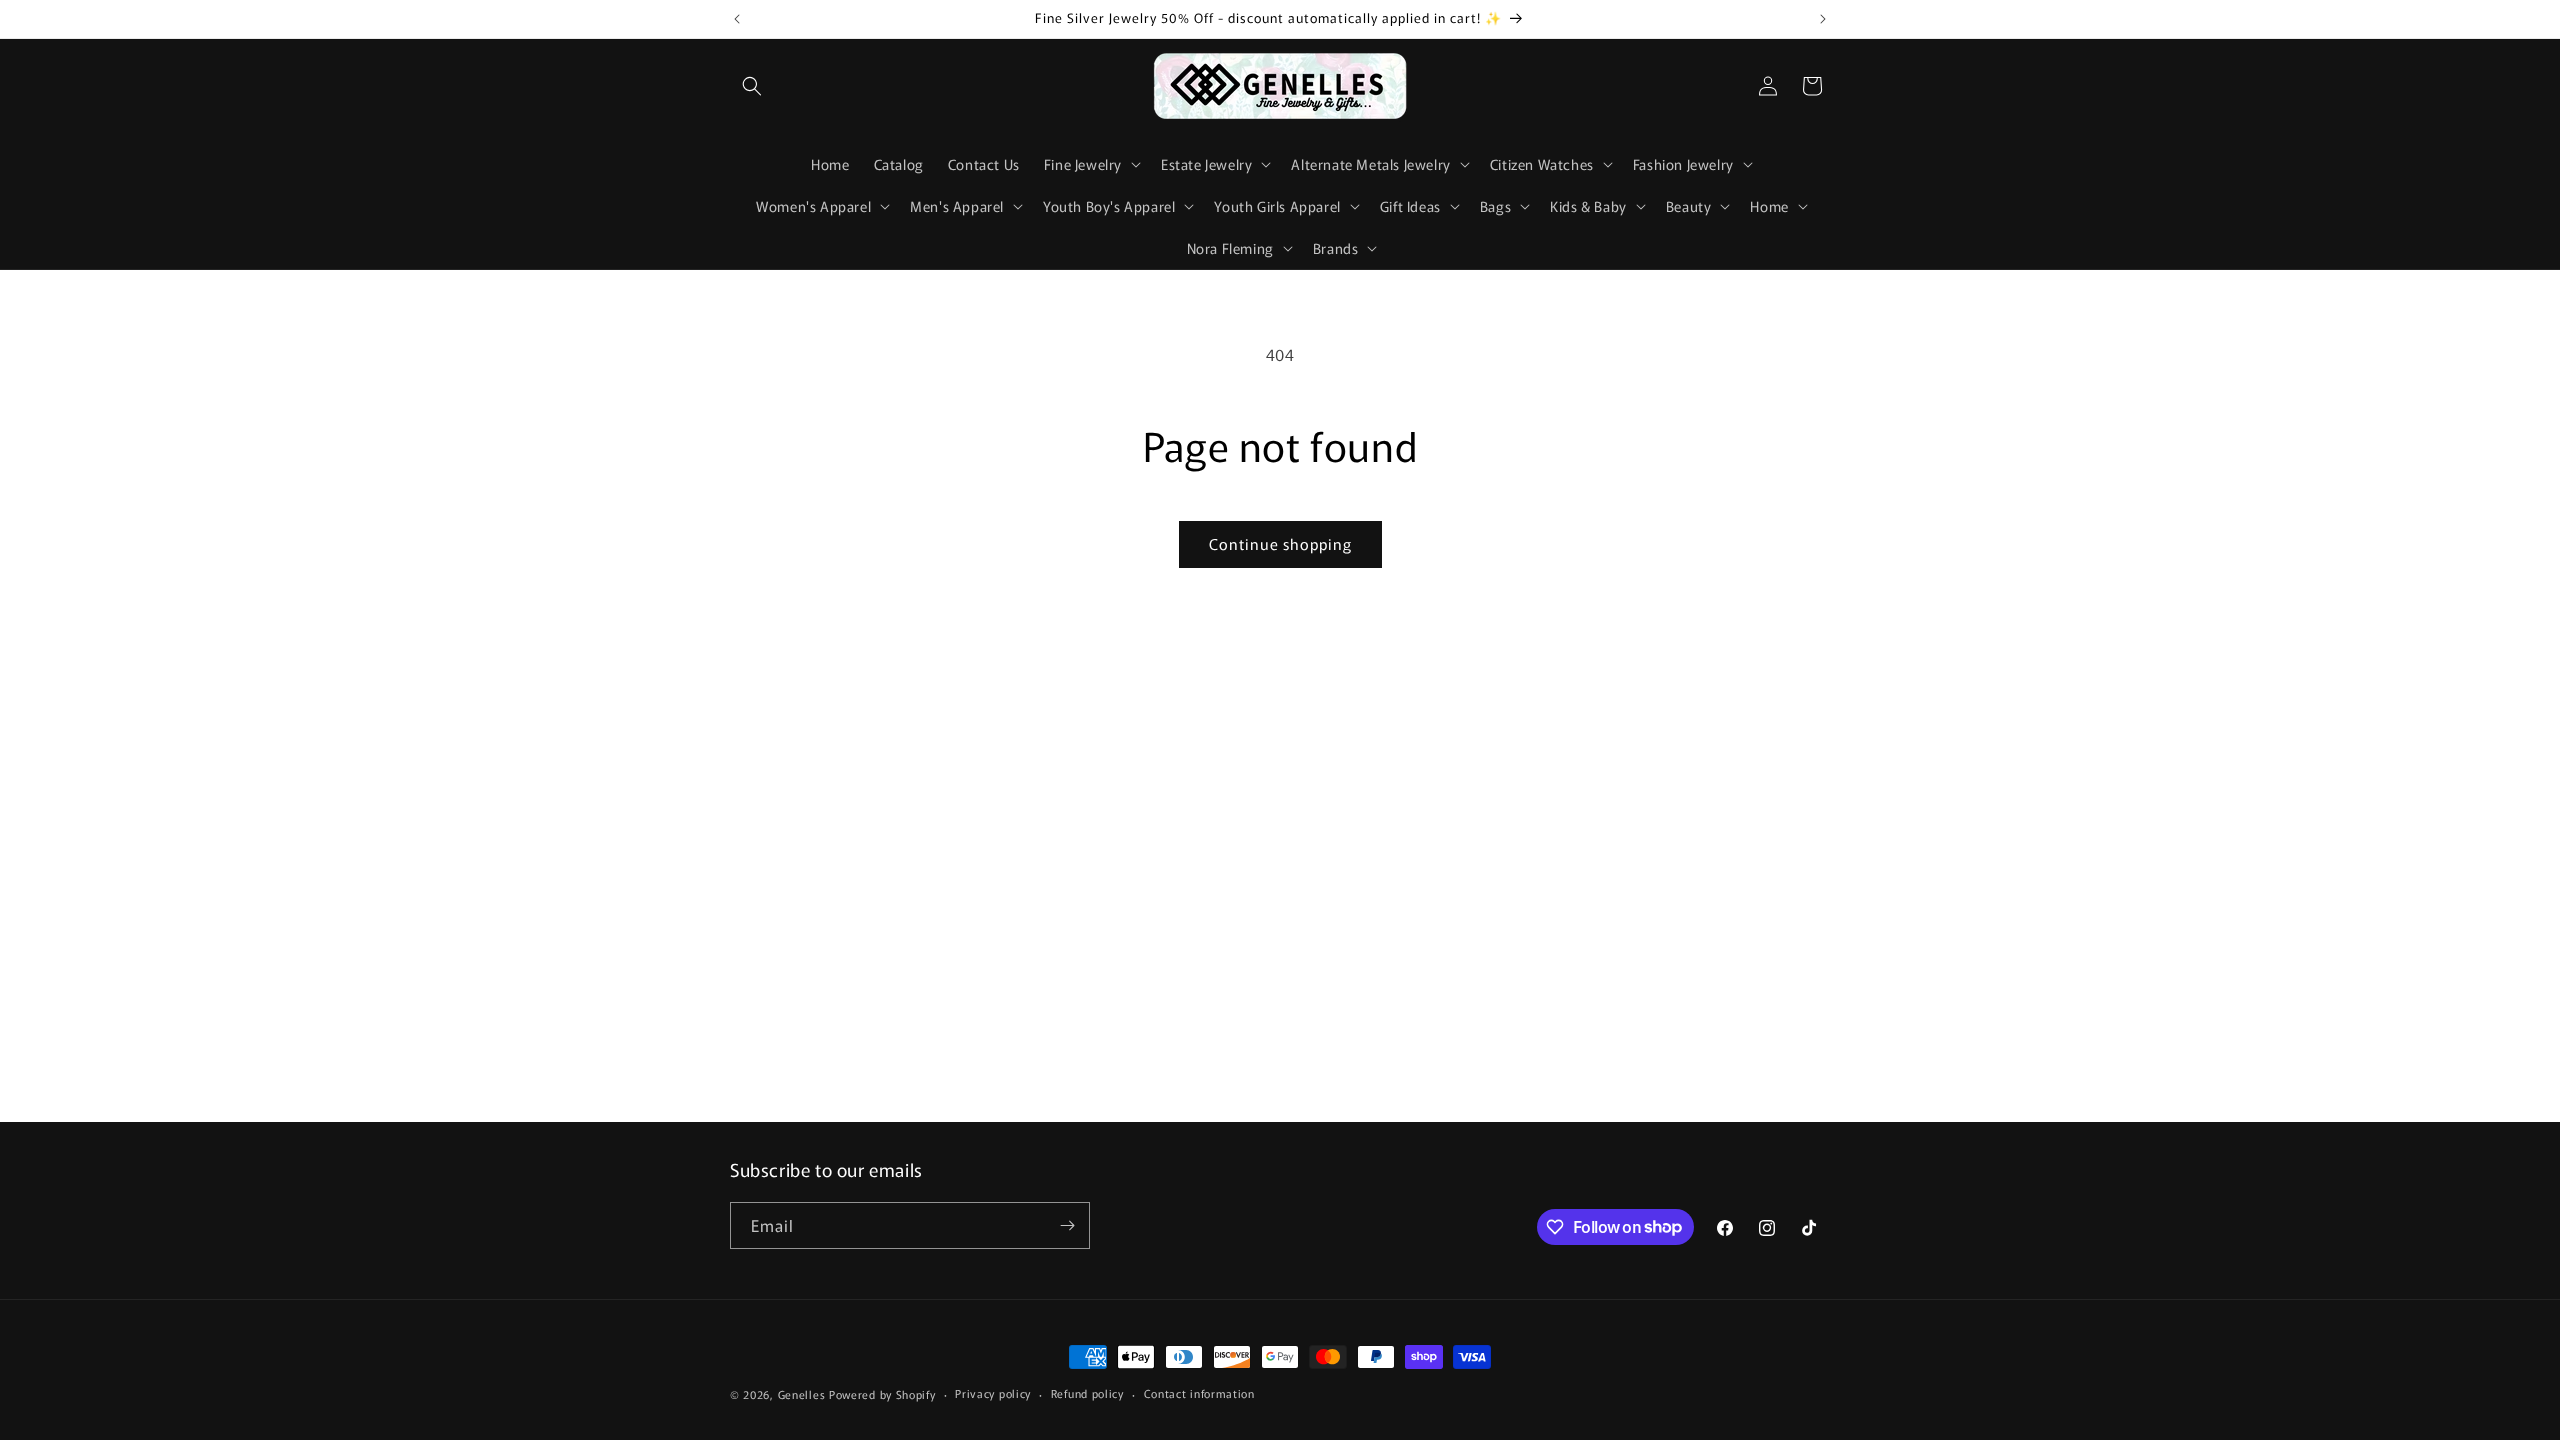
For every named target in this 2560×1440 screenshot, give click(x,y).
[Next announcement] (1823, 19)
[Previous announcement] (737, 19)
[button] (752, 86)
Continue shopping (1280, 543)
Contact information (1199, 1393)
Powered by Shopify (882, 1394)
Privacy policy (993, 1393)
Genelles (802, 1394)
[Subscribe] (1067, 1225)
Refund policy (1087, 1393)
